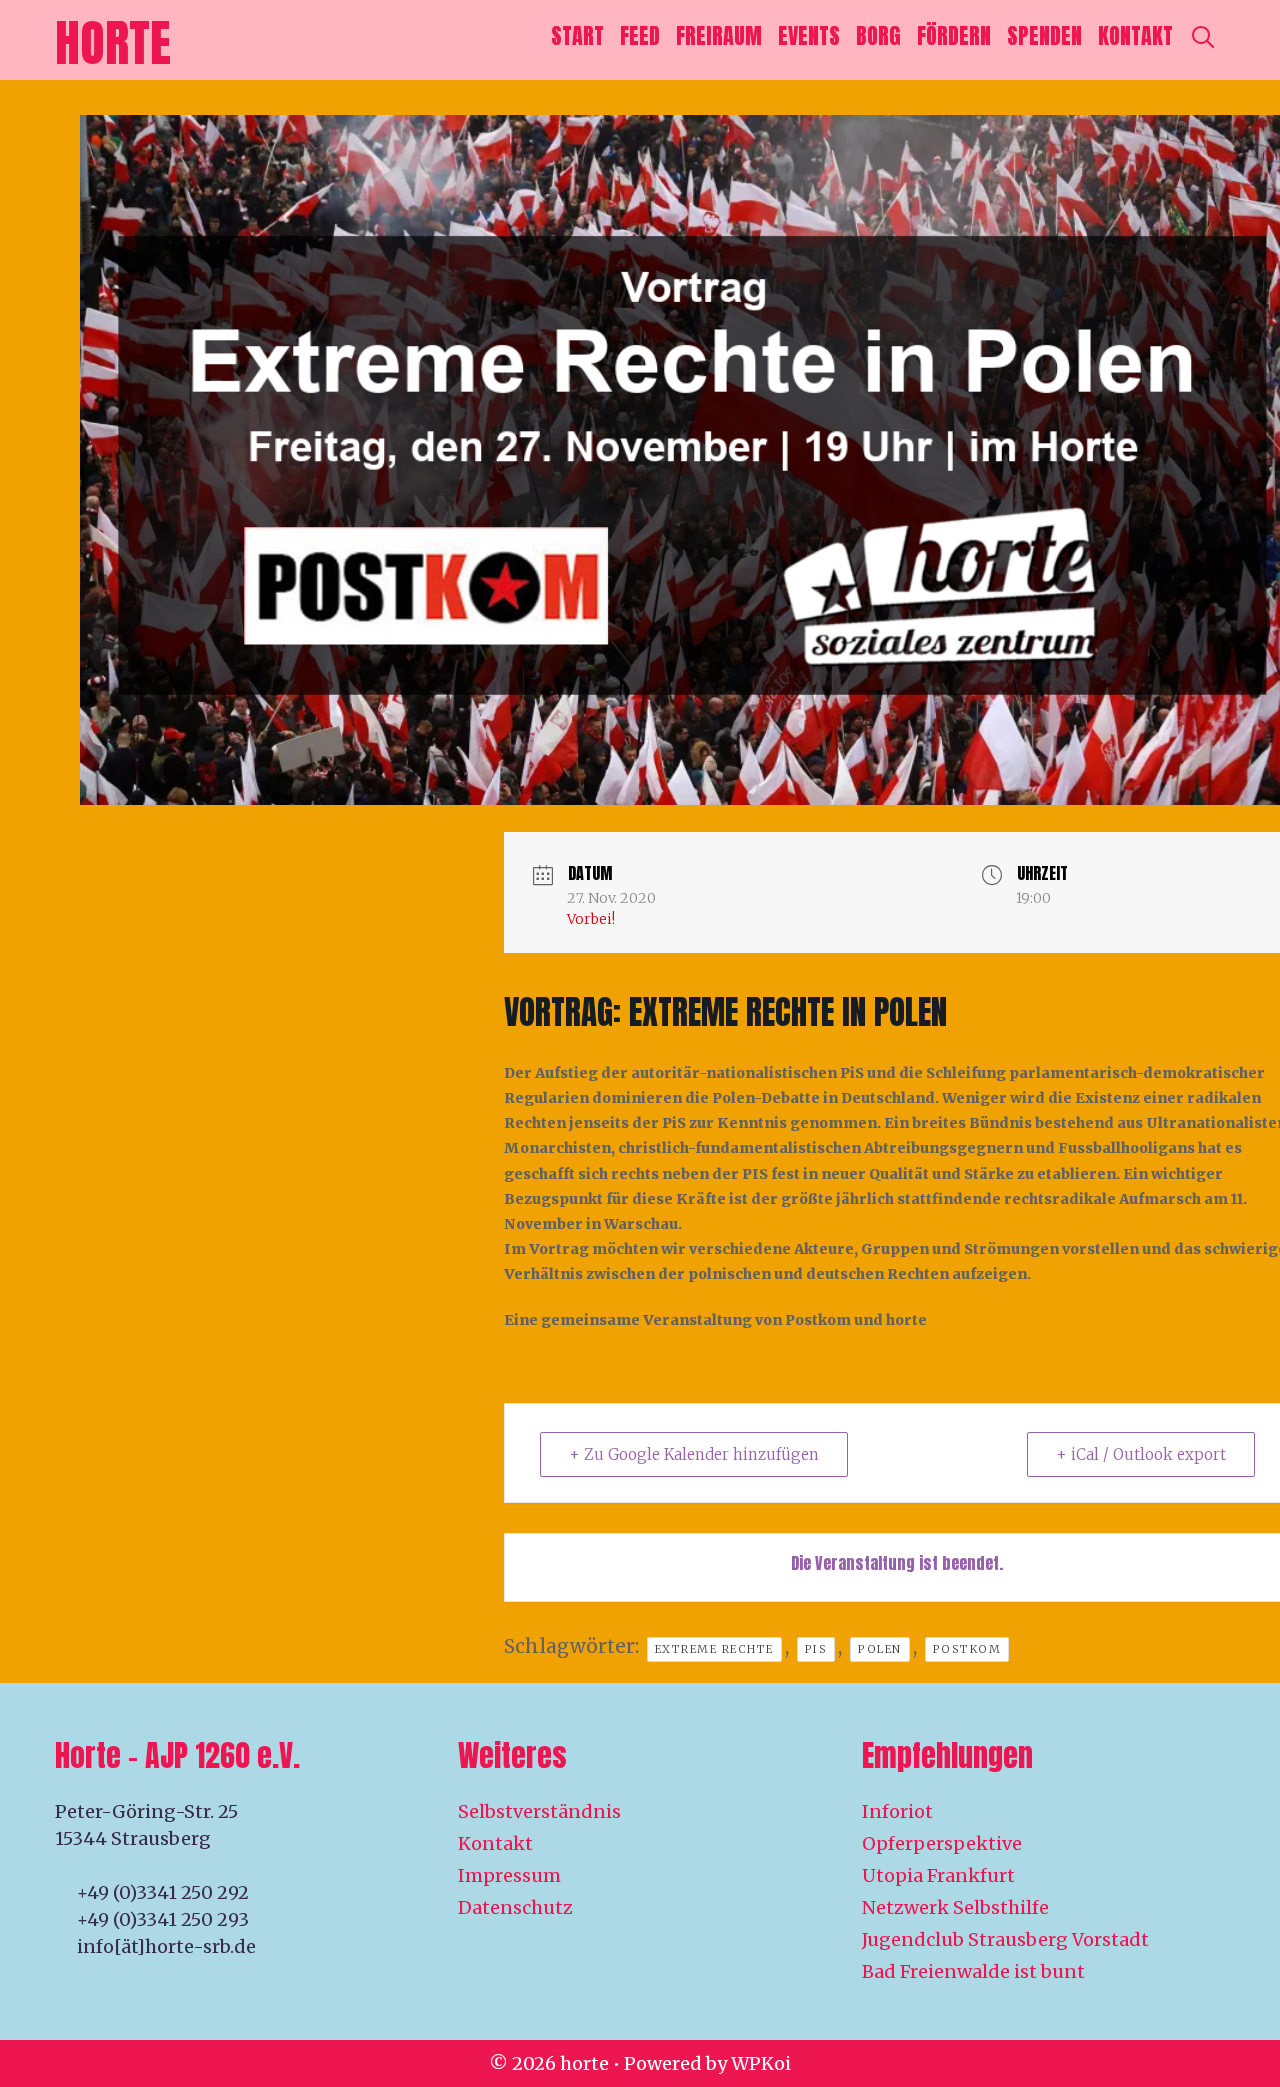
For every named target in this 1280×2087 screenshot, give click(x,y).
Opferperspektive (942, 1843)
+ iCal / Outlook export (1141, 1454)
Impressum (509, 1875)
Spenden (1044, 35)
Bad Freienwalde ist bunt (973, 1971)
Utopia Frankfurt (938, 1875)
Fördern (954, 35)
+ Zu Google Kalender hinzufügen (694, 1454)
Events (809, 35)
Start (577, 35)
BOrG (878, 35)
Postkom (967, 1649)
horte (113, 42)
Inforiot (897, 1811)
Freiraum (719, 35)
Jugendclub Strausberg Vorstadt (1005, 1939)
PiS (816, 1649)
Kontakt (1135, 35)
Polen (880, 1649)
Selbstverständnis (539, 1811)
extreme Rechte (714, 1649)
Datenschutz (515, 1907)
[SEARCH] (1203, 36)
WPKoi (761, 2063)
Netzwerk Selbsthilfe (955, 1907)
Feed (640, 35)
